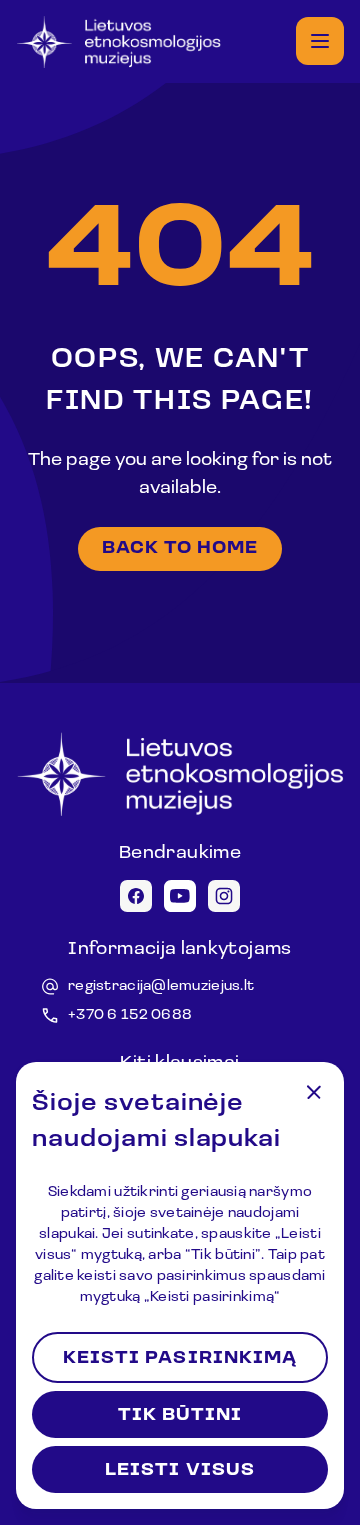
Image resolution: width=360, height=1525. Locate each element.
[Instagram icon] (224, 896)
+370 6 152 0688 (130, 1015)
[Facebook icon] (136, 896)
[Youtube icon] (180, 896)
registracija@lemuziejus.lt (161, 986)
